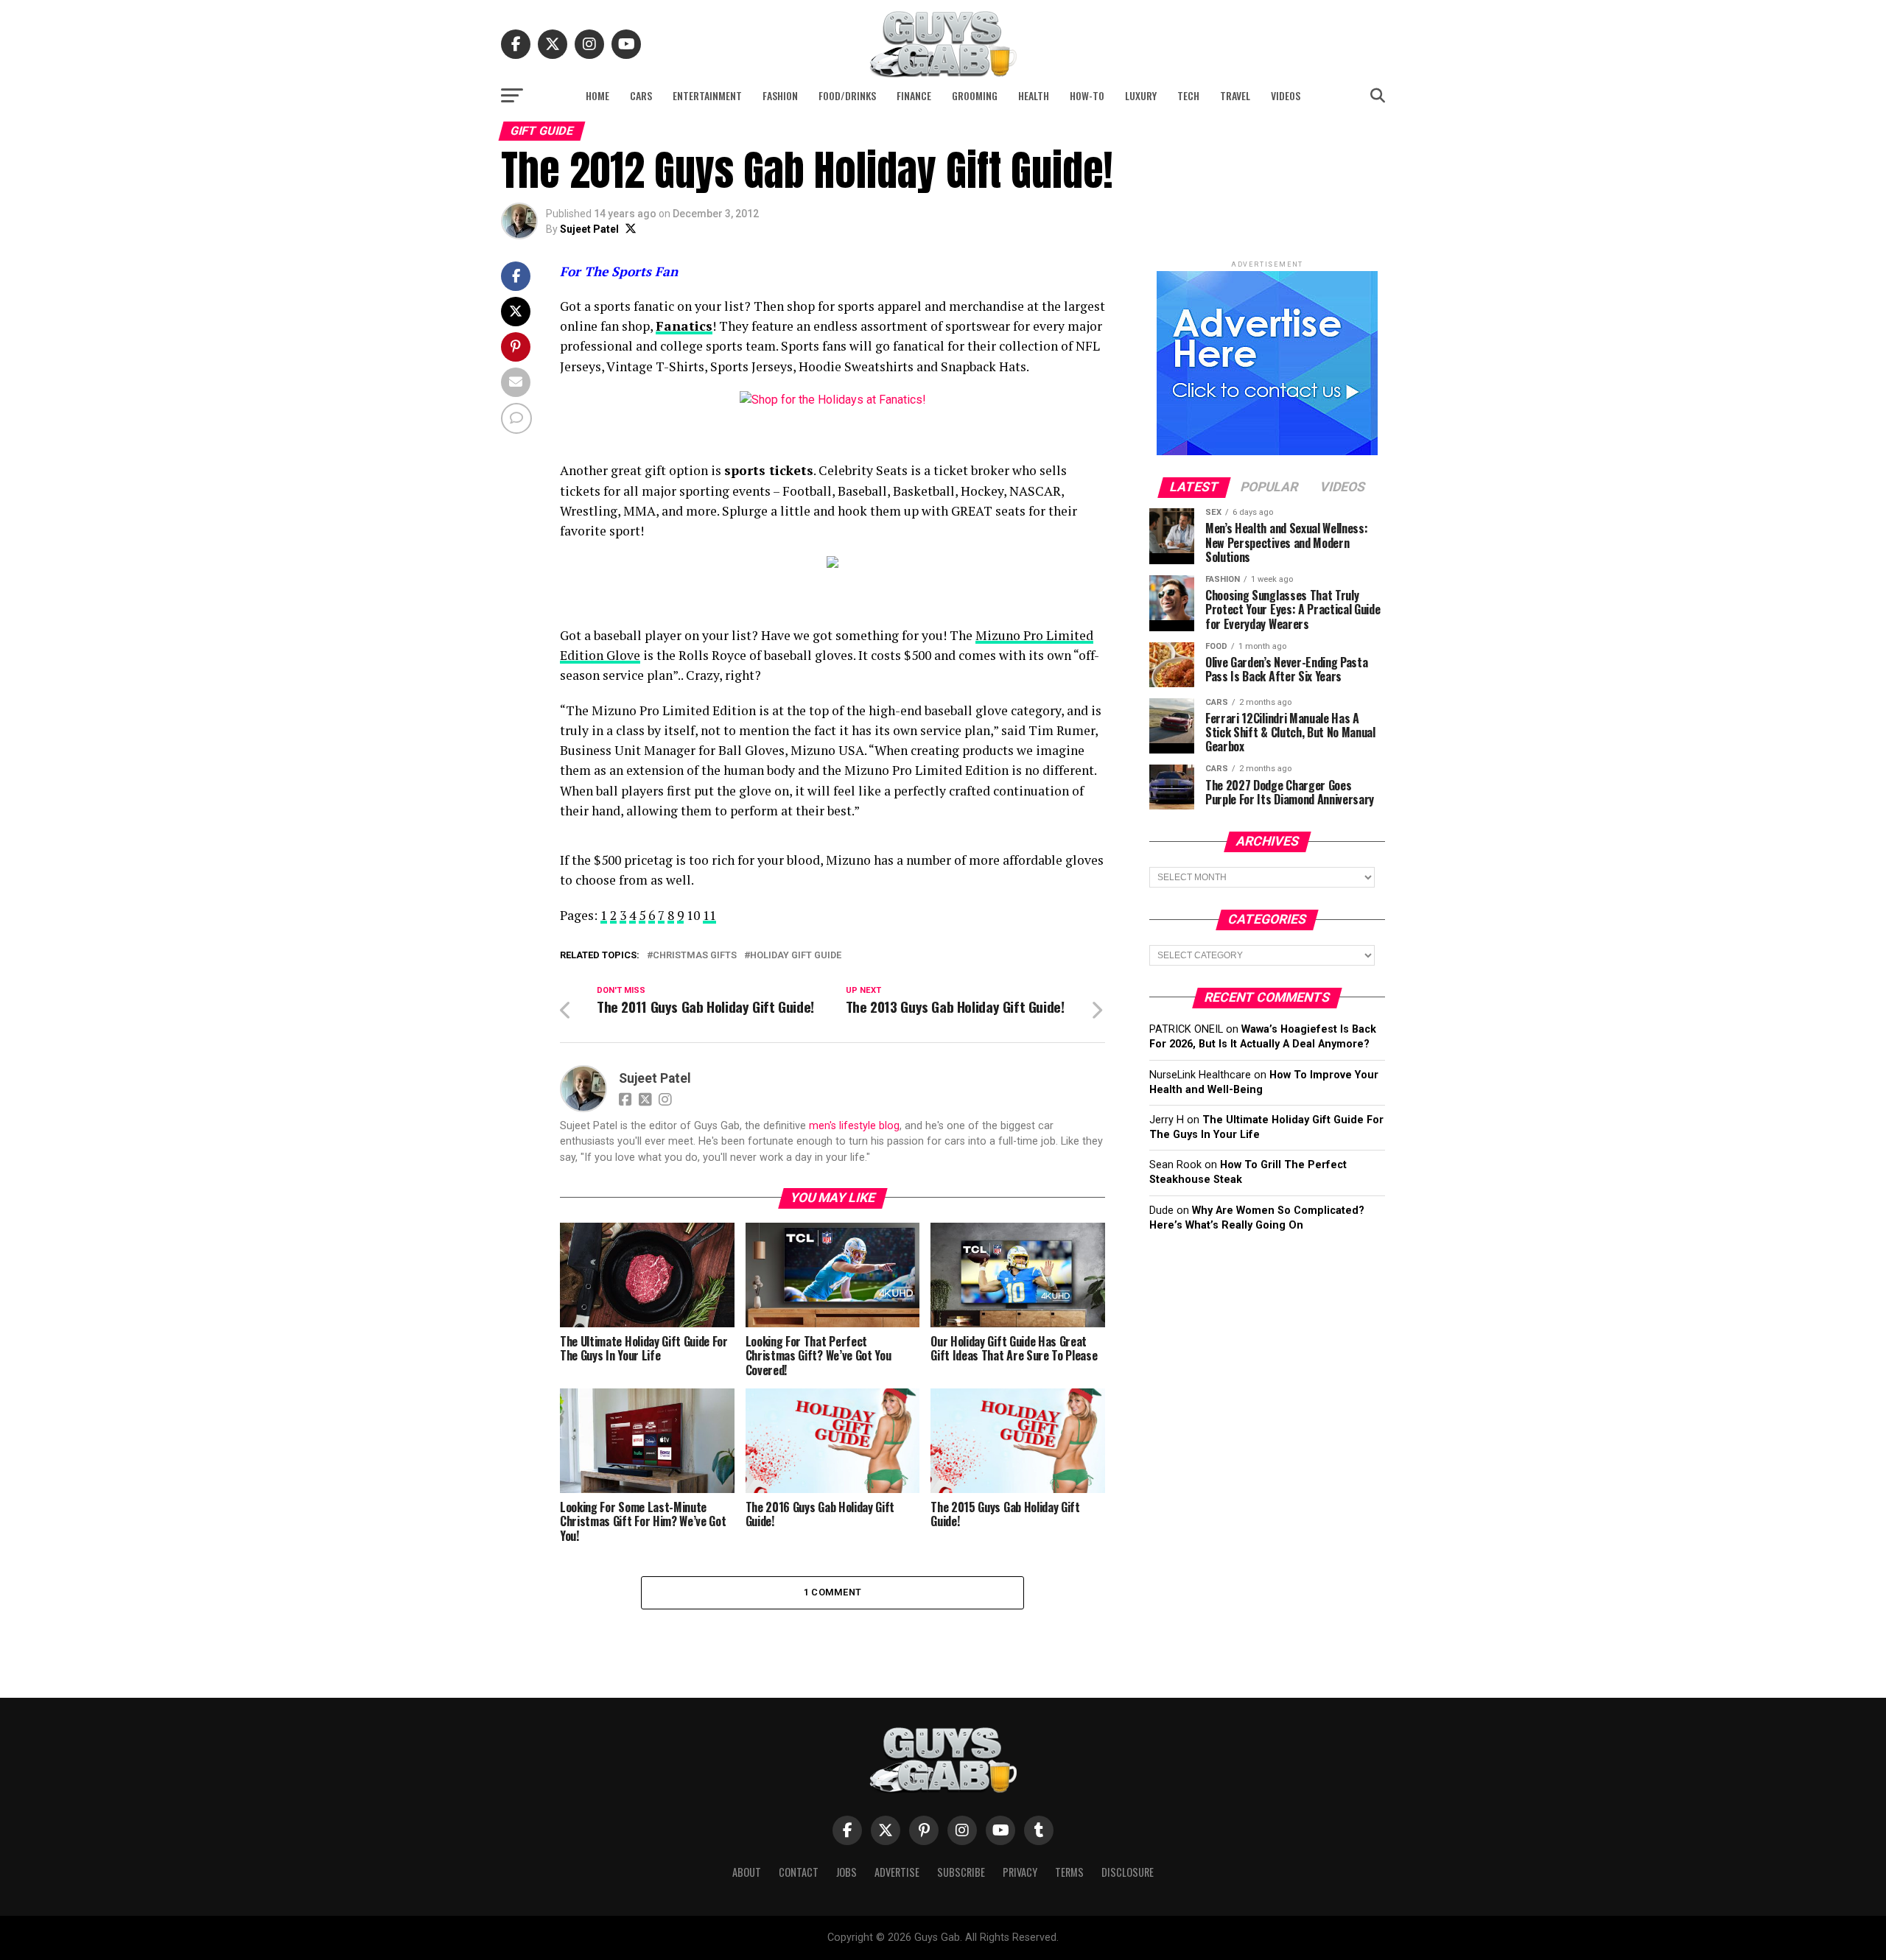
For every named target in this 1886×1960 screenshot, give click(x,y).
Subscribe (961, 1872)
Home (597, 95)
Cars (641, 95)
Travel (1235, 95)
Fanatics (684, 326)
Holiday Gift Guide (796, 956)
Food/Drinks (847, 95)
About (747, 1872)
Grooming (975, 95)
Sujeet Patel (589, 229)
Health (1034, 95)
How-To (1087, 95)
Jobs (846, 1872)
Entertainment (707, 95)
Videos (1286, 95)
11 (709, 915)
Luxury (1141, 95)
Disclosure (1128, 1872)
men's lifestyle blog (854, 1126)
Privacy (1020, 1872)
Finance (914, 95)
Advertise (897, 1872)
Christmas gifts (695, 956)
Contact (799, 1872)
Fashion (780, 95)
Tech (1188, 95)
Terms (1069, 1872)
